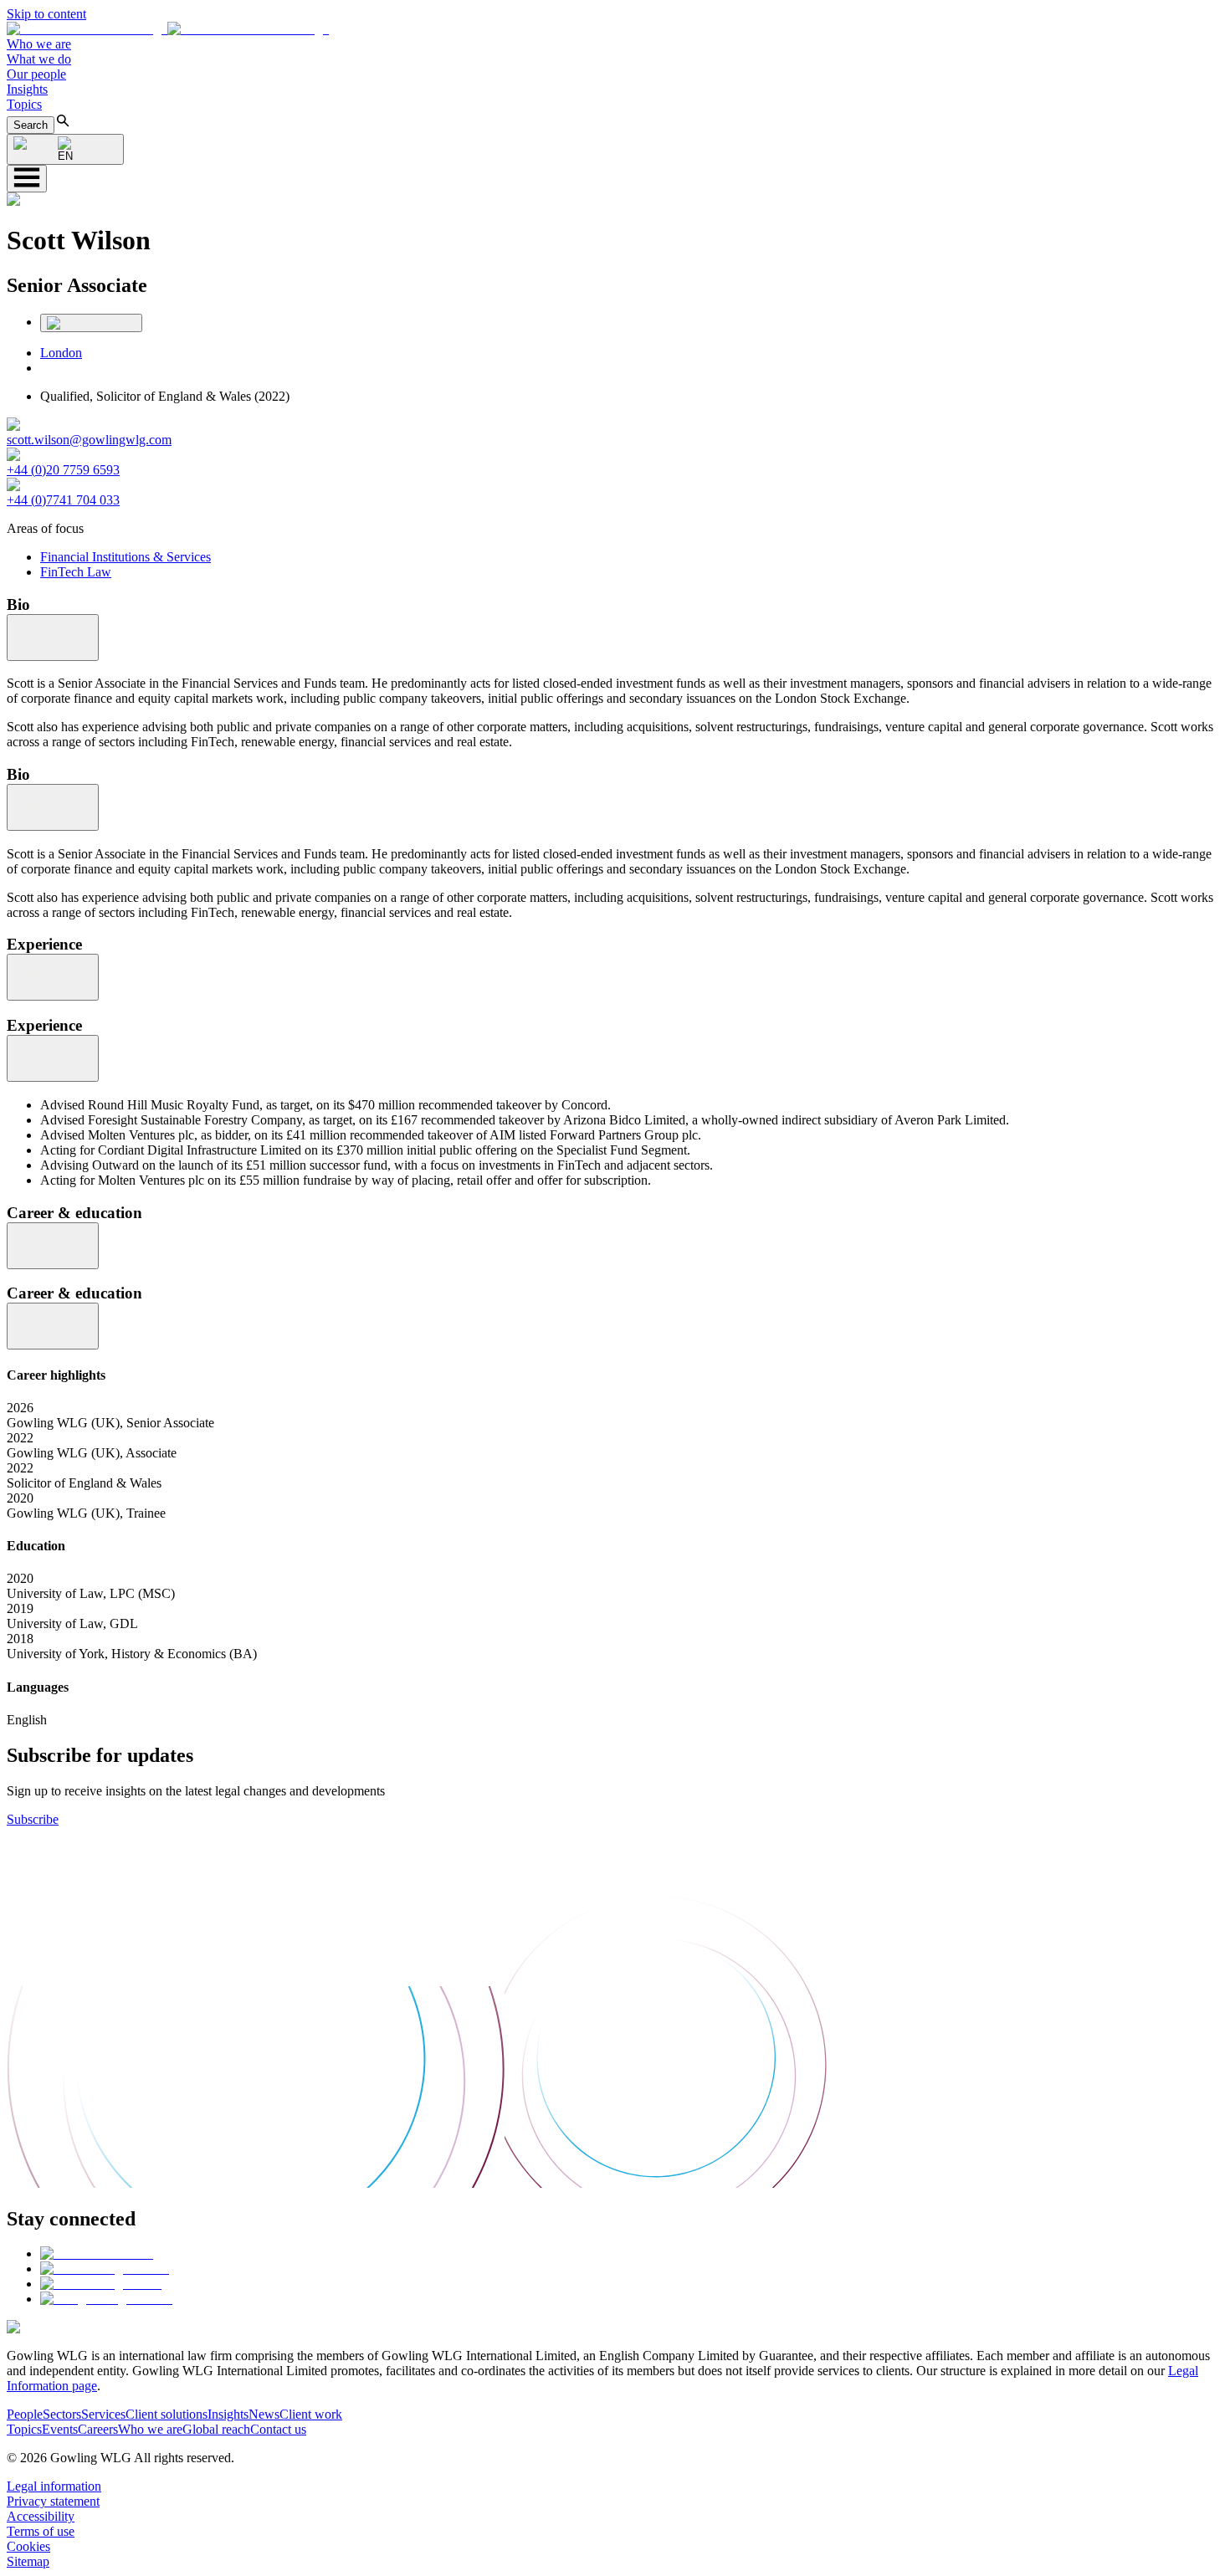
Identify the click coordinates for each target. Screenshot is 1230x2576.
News (264, 2414)
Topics (24, 104)
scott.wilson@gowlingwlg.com (89, 440)
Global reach (216, 2429)
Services (103, 2414)
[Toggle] (53, 638)
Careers (98, 2429)
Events (60, 2429)
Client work (311, 2414)
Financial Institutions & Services (126, 557)
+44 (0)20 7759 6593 (63, 470)
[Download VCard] (91, 323)
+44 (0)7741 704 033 (63, 500)
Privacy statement (53, 2501)
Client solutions (167, 2414)
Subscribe (33, 1819)
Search (31, 125)
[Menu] (27, 179)
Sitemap (28, 2561)
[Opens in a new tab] (97, 2253)
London (61, 353)
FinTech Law (76, 572)
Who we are (39, 44)
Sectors (62, 2414)
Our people (36, 74)
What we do (39, 59)
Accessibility (41, 2516)
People (25, 2414)
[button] (168, 29)
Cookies (28, 2546)
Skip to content (46, 14)
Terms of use (41, 2531)
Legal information (54, 2486)
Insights (27, 89)
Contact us (278, 2429)
